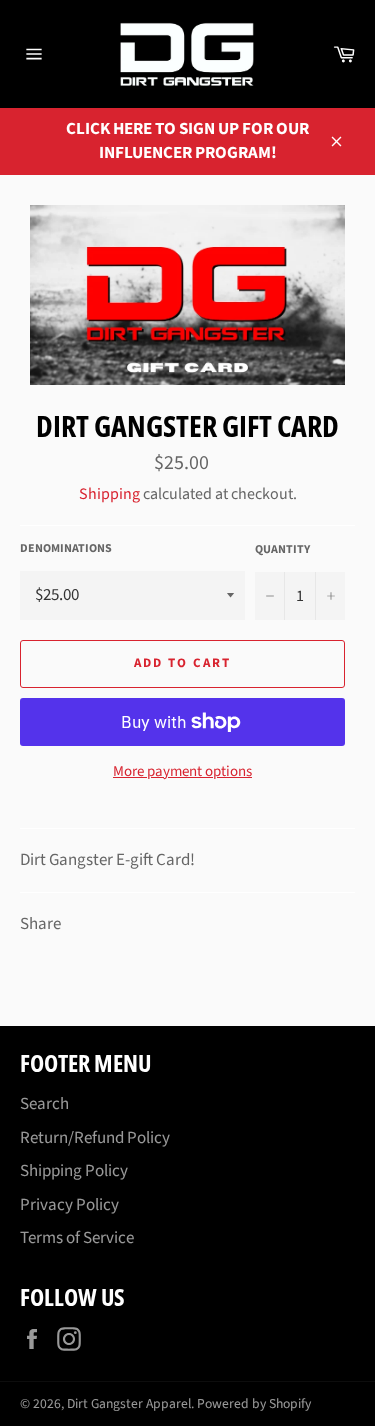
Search (44, 1104)
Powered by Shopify (254, 1403)
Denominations (66, 549)
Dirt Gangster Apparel (129, 1403)
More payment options (182, 772)
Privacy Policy (69, 1205)
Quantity (282, 550)
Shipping (109, 494)
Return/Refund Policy (95, 1138)
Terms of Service (77, 1238)
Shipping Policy (74, 1171)
